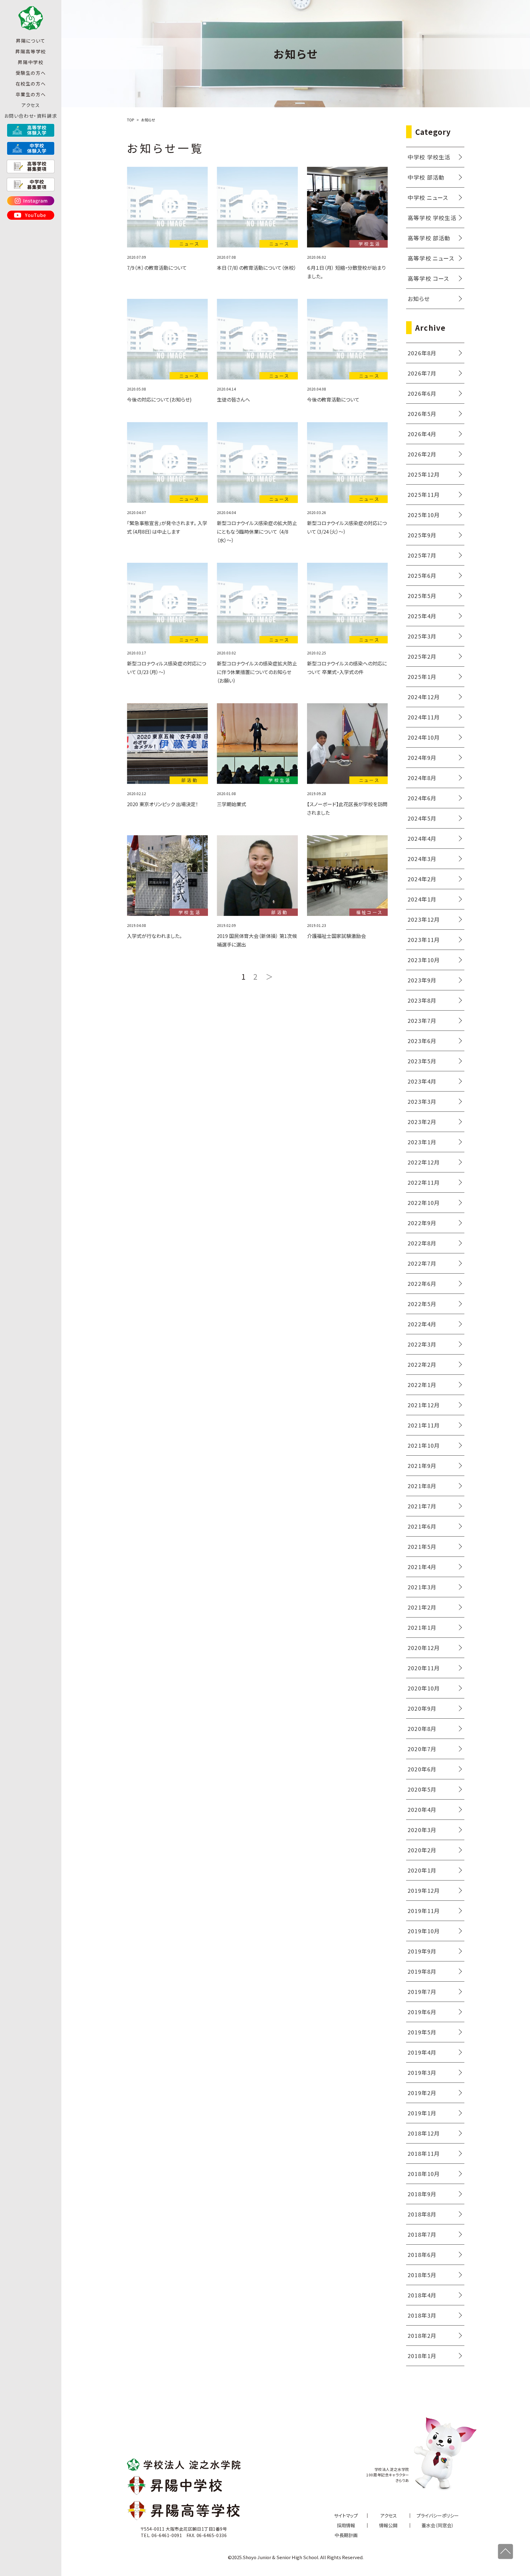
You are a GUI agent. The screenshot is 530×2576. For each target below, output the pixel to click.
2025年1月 (422, 676)
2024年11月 (424, 717)
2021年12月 (424, 1405)
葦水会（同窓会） (438, 2525)
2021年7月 (422, 1506)
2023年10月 (424, 960)
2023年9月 (422, 980)
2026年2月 (422, 454)
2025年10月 (424, 515)
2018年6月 (422, 2254)
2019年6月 (422, 2012)
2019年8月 (422, 1971)
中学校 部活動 (426, 177)
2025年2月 (422, 656)
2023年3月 (422, 1101)
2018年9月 (422, 2194)
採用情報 (346, 2525)
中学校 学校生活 (429, 157)
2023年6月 (422, 1041)
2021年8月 (422, 1486)
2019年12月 (424, 1890)
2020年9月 (422, 1708)
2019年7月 (422, 1991)
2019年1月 (422, 2113)
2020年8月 (422, 1728)
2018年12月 (424, 2133)
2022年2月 (422, 1364)
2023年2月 (422, 1122)
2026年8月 (422, 353)
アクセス (31, 105)
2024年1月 (422, 899)
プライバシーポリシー (438, 2515)
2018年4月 (422, 2295)
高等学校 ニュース (431, 258)
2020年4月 (422, 1809)
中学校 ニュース (428, 197)
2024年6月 (422, 798)
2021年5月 (422, 1546)
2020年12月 (424, 1648)
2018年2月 (422, 2335)
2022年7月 (422, 1263)
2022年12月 (424, 1162)
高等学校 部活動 (429, 238)
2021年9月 (422, 1465)
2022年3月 (422, 1344)
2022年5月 (422, 1304)
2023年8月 (422, 1000)
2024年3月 (422, 859)
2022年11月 (424, 1182)
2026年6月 (422, 393)
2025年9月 (422, 535)
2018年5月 (422, 2275)
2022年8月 (422, 1243)
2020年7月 (422, 1749)
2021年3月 (422, 1587)
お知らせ (419, 299)
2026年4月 (422, 434)
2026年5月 (422, 413)
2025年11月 (424, 494)
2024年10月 (424, 737)
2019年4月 (422, 2052)
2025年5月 (422, 596)
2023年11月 (424, 939)
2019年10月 (424, 1931)
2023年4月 (422, 1081)
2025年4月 (422, 616)
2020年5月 (422, 1789)
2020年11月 (424, 1668)
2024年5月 (422, 818)
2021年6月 (422, 1526)
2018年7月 (422, 2234)
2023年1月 (422, 1142)
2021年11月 (424, 1425)
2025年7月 (422, 555)
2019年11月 (424, 1911)
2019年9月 (422, 1951)
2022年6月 (422, 1283)
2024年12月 (424, 697)
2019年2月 (422, 2093)
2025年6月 (422, 575)
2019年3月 (422, 2072)
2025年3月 (422, 636)
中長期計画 (346, 2535)
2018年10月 (424, 2174)
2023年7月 (422, 1020)
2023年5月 (422, 1061)
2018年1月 (422, 2356)
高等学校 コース (428, 278)
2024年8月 (422, 778)
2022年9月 (422, 1223)
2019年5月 (422, 2032)
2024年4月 (422, 838)
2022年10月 (424, 1202)
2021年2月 (422, 1607)
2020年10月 (424, 1688)
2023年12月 (424, 919)
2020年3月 (422, 1830)
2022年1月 (422, 1385)
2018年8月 (422, 2214)
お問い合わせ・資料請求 (31, 116)
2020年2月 (422, 1850)
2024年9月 (422, 757)
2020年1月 (422, 1870)
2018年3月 (422, 2315)
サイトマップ (346, 2515)
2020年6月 (422, 1769)
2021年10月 (424, 1445)
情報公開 (388, 2525)
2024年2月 (422, 879)
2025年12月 (424, 474)
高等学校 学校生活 (432, 218)
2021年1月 (422, 1627)
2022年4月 (422, 1324)
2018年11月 (424, 2153)
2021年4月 (422, 1567)
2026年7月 (422, 373)
